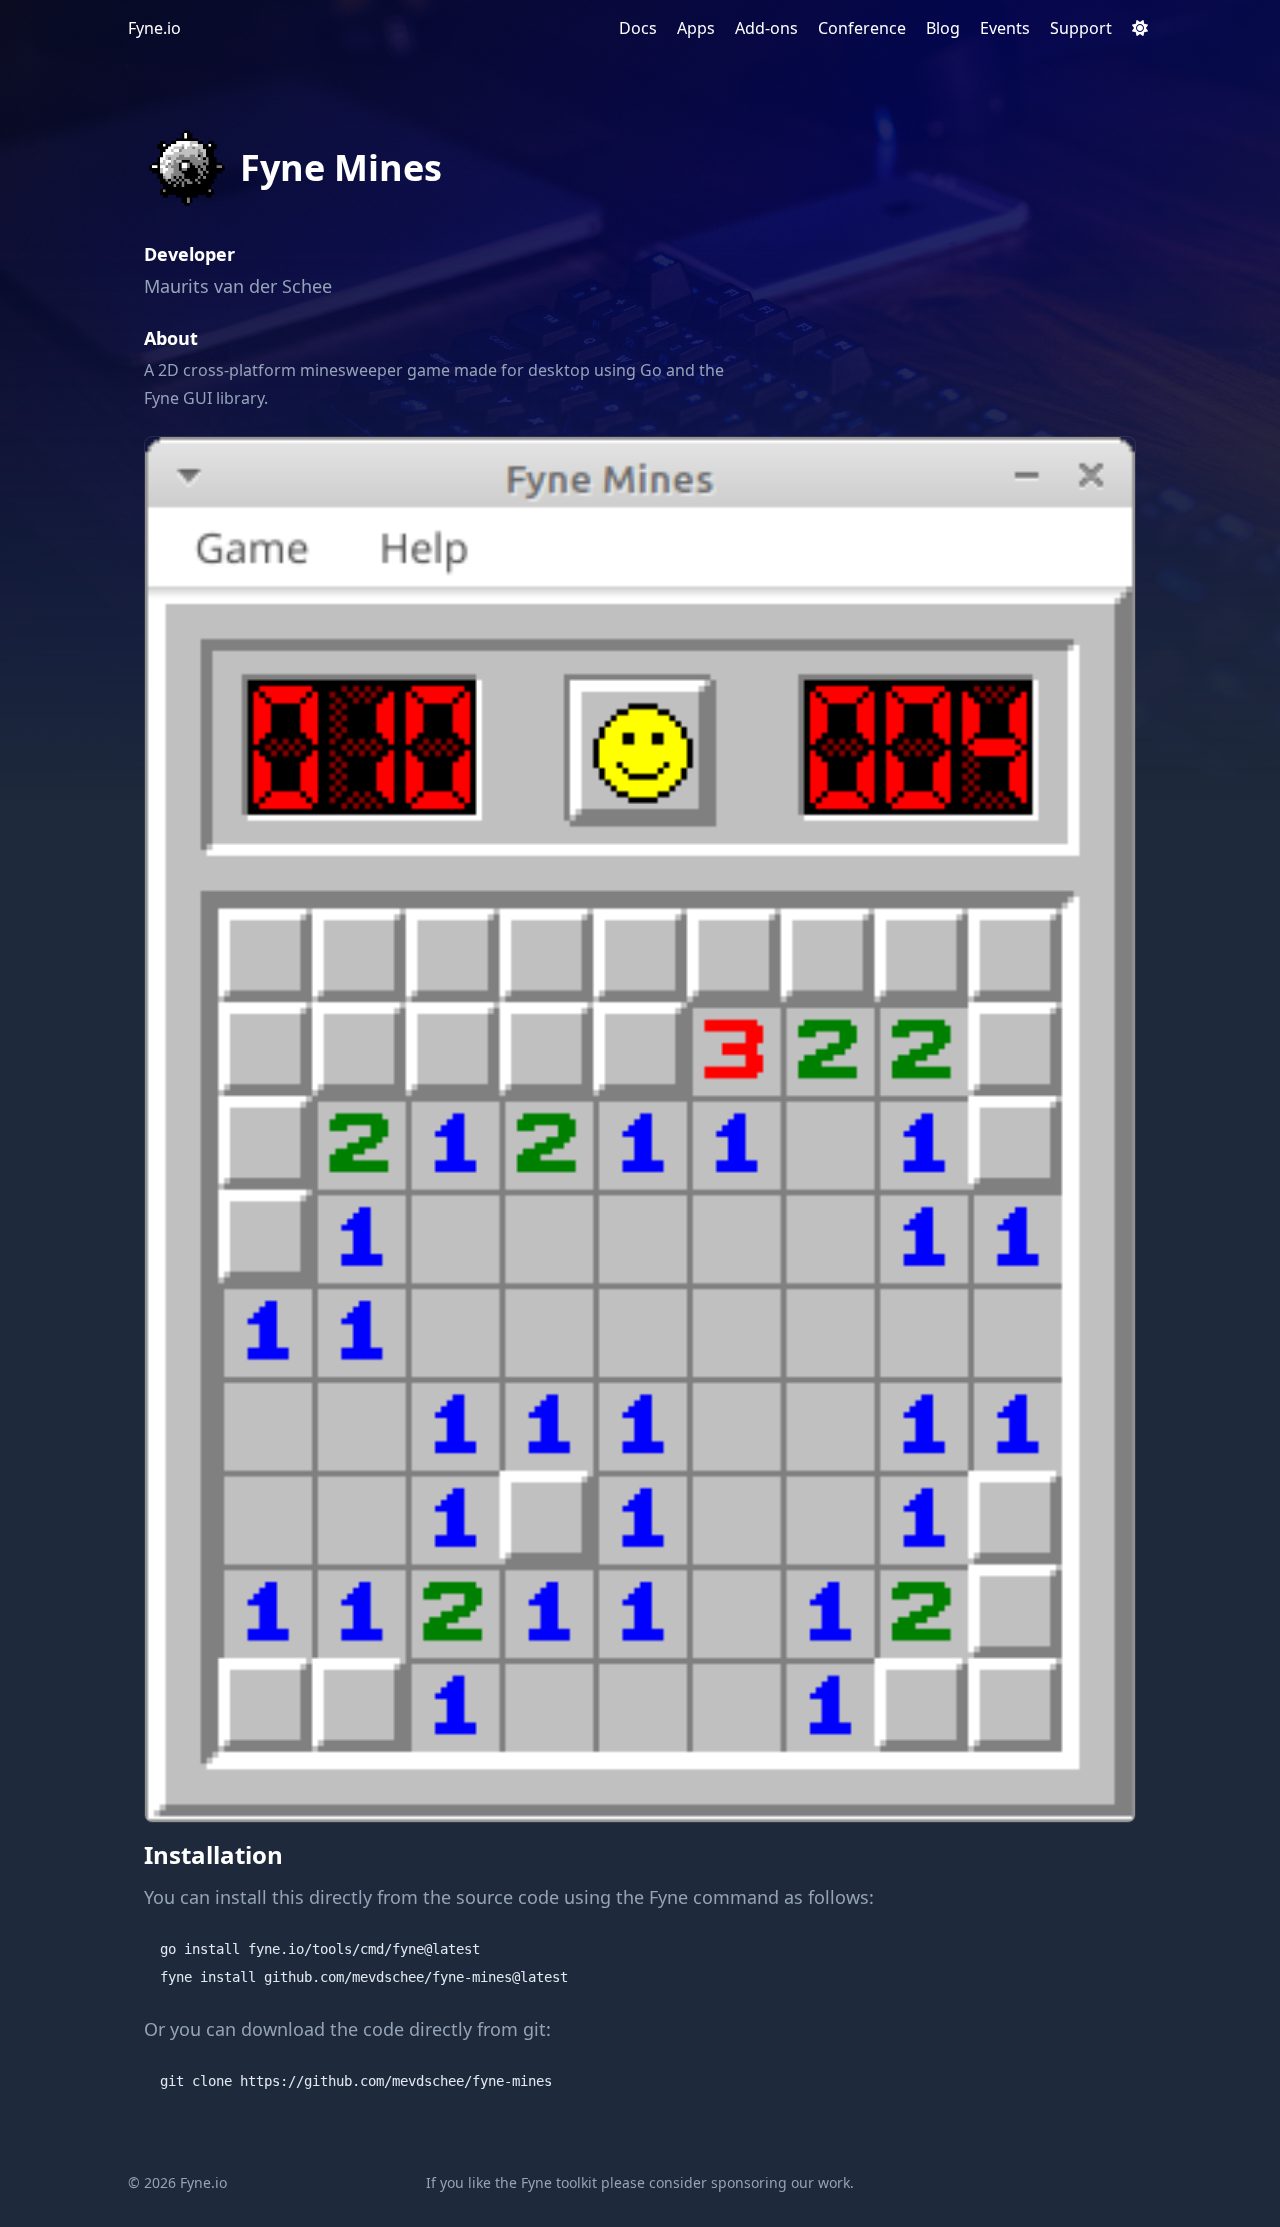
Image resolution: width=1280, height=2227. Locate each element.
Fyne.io (154, 28)
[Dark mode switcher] (1140, 28)
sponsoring (749, 2182)
